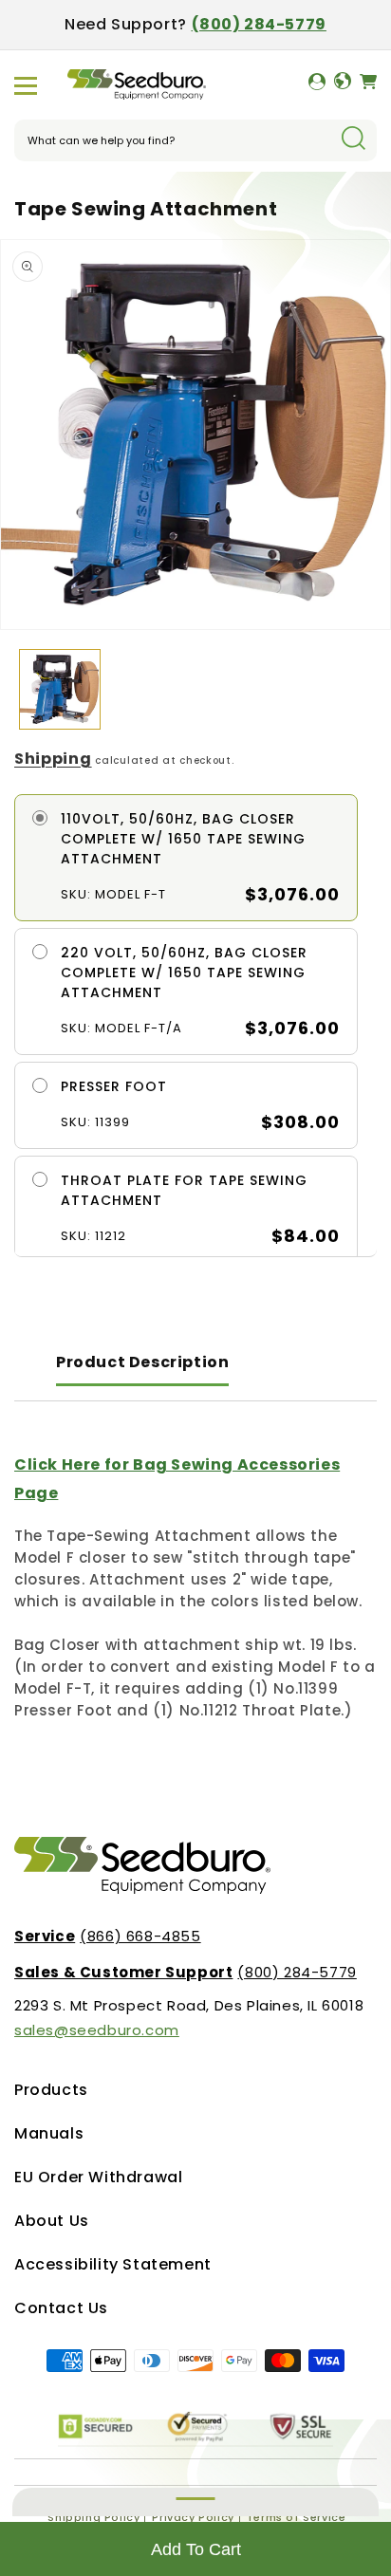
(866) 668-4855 (108, 1936)
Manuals (49, 2133)
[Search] (353, 139)
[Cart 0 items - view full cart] (368, 85)
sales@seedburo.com (97, 2030)
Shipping (53, 759)
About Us (52, 2221)
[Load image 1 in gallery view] (60, 690)
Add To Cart (196, 2549)
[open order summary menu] (195, 2502)
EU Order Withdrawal (98, 2177)
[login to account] (317, 85)
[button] (26, 85)
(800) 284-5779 (259, 24)
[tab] (142, 1364)
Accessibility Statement (113, 2264)
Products (51, 2090)
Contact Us (61, 2308)
